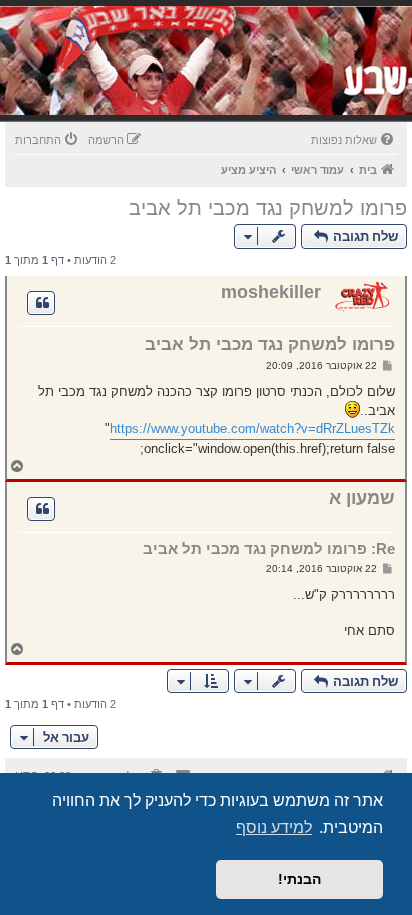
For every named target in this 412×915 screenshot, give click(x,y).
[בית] (274, 84)
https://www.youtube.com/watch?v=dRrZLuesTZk (252, 428)
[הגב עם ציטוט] (41, 303)
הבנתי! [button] (299, 879)
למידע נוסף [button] (274, 827)
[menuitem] (354, 140)
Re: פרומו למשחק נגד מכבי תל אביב (269, 548)
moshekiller (271, 292)
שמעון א (362, 498)
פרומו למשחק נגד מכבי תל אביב (268, 208)
